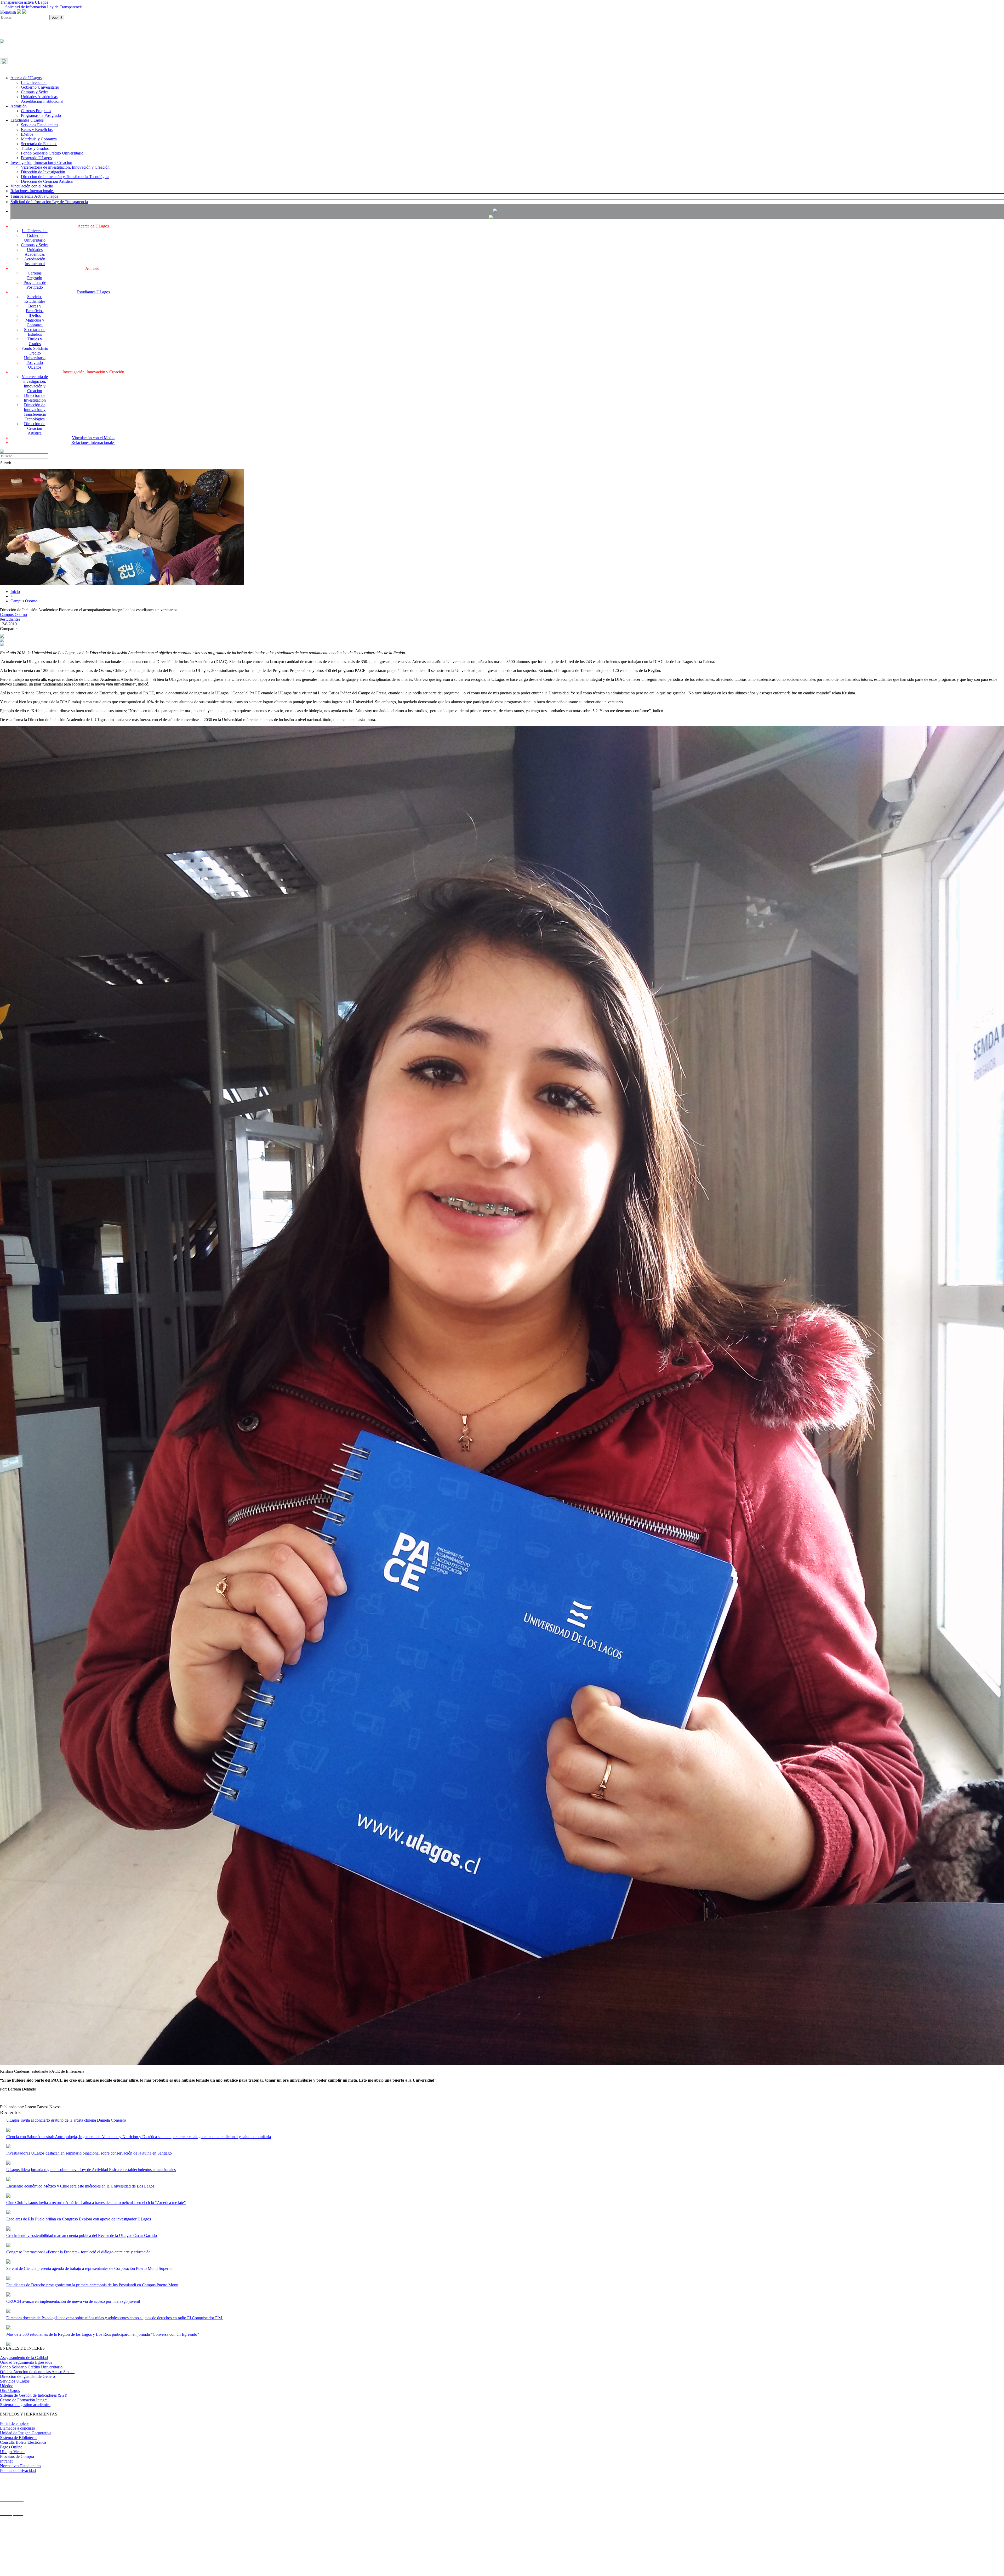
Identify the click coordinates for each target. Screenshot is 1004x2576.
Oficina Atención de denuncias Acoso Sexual (37, 2372)
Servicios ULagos (15, 2381)
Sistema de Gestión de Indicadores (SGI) (34, 2395)
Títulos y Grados (35, 148)
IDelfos (27, 134)
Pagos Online (11, 2447)
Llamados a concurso (18, 2428)
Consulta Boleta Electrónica (23, 2442)
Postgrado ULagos (36, 158)
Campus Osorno (24, 601)
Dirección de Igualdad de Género (27, 2376)
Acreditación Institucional (42, 101)
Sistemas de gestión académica (25, 2405)
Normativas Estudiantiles (21, 2466)
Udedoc (7, 2386)
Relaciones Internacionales (32, 191)
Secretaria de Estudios (39, 144)
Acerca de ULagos (26, 78)
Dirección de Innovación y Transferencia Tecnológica (65, 177)
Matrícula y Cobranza (39, 139)
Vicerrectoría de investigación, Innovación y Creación (65, 167)
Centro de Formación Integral (24, 2400)
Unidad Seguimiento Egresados (26, 2362)
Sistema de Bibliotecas (19, 2438)
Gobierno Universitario (40, 87)
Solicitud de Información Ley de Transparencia (44, 7)
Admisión (19, 106)
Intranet (6, 2461)
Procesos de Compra (17, 2456)
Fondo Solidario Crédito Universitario (52, 153)
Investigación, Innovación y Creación (41, 162)
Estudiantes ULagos (27, 120)
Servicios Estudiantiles (39, 125)
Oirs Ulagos (10, 2391)
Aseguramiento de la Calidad (24, 2358)
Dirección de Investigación (43, 172)
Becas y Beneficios (37, 130)
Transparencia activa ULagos (24, 2)
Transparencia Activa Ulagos (34, 196)
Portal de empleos (15, 2423)
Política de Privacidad (18, 2471)
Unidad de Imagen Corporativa (26, 2433)
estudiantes (11, 619)
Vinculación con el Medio (32, 186)
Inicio (15, 592)
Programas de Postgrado (41, 115)
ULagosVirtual (12, 2452)
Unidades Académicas (39, 97)
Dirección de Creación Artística (47, 181)
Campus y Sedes (35, 92)
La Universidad (34, 82)
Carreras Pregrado (36, 111)
